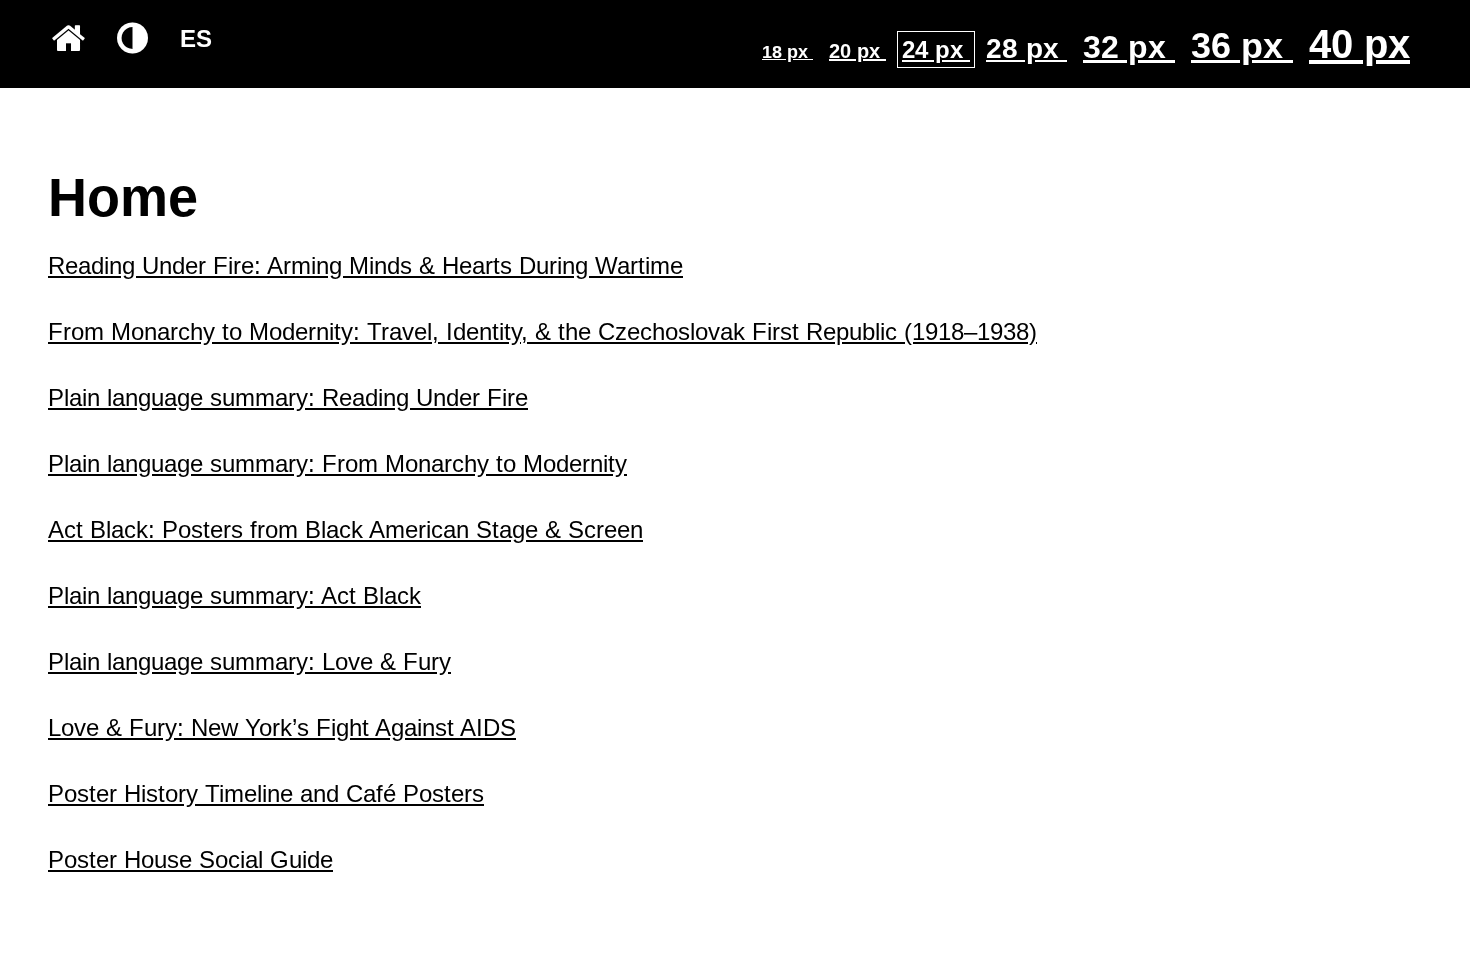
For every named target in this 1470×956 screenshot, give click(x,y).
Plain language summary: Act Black (234, 595)
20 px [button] (857, 51)
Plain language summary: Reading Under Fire (288, 397)
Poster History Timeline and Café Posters (266, 793)
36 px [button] (1242, 45)
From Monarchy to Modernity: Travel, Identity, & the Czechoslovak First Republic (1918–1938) (542, 331)
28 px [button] (1026, 48)
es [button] (196, 38)
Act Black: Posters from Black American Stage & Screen (345, 529)
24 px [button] (936, 49)
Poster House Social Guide (190, 859)
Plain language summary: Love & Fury (249, 661)
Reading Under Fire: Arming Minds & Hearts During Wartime (365, 265)
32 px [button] (1129, 47)
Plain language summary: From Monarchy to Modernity (337, 463)
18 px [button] (787, 52)
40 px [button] (1359, 44)
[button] (68, 39)
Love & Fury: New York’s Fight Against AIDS (282, 727)
